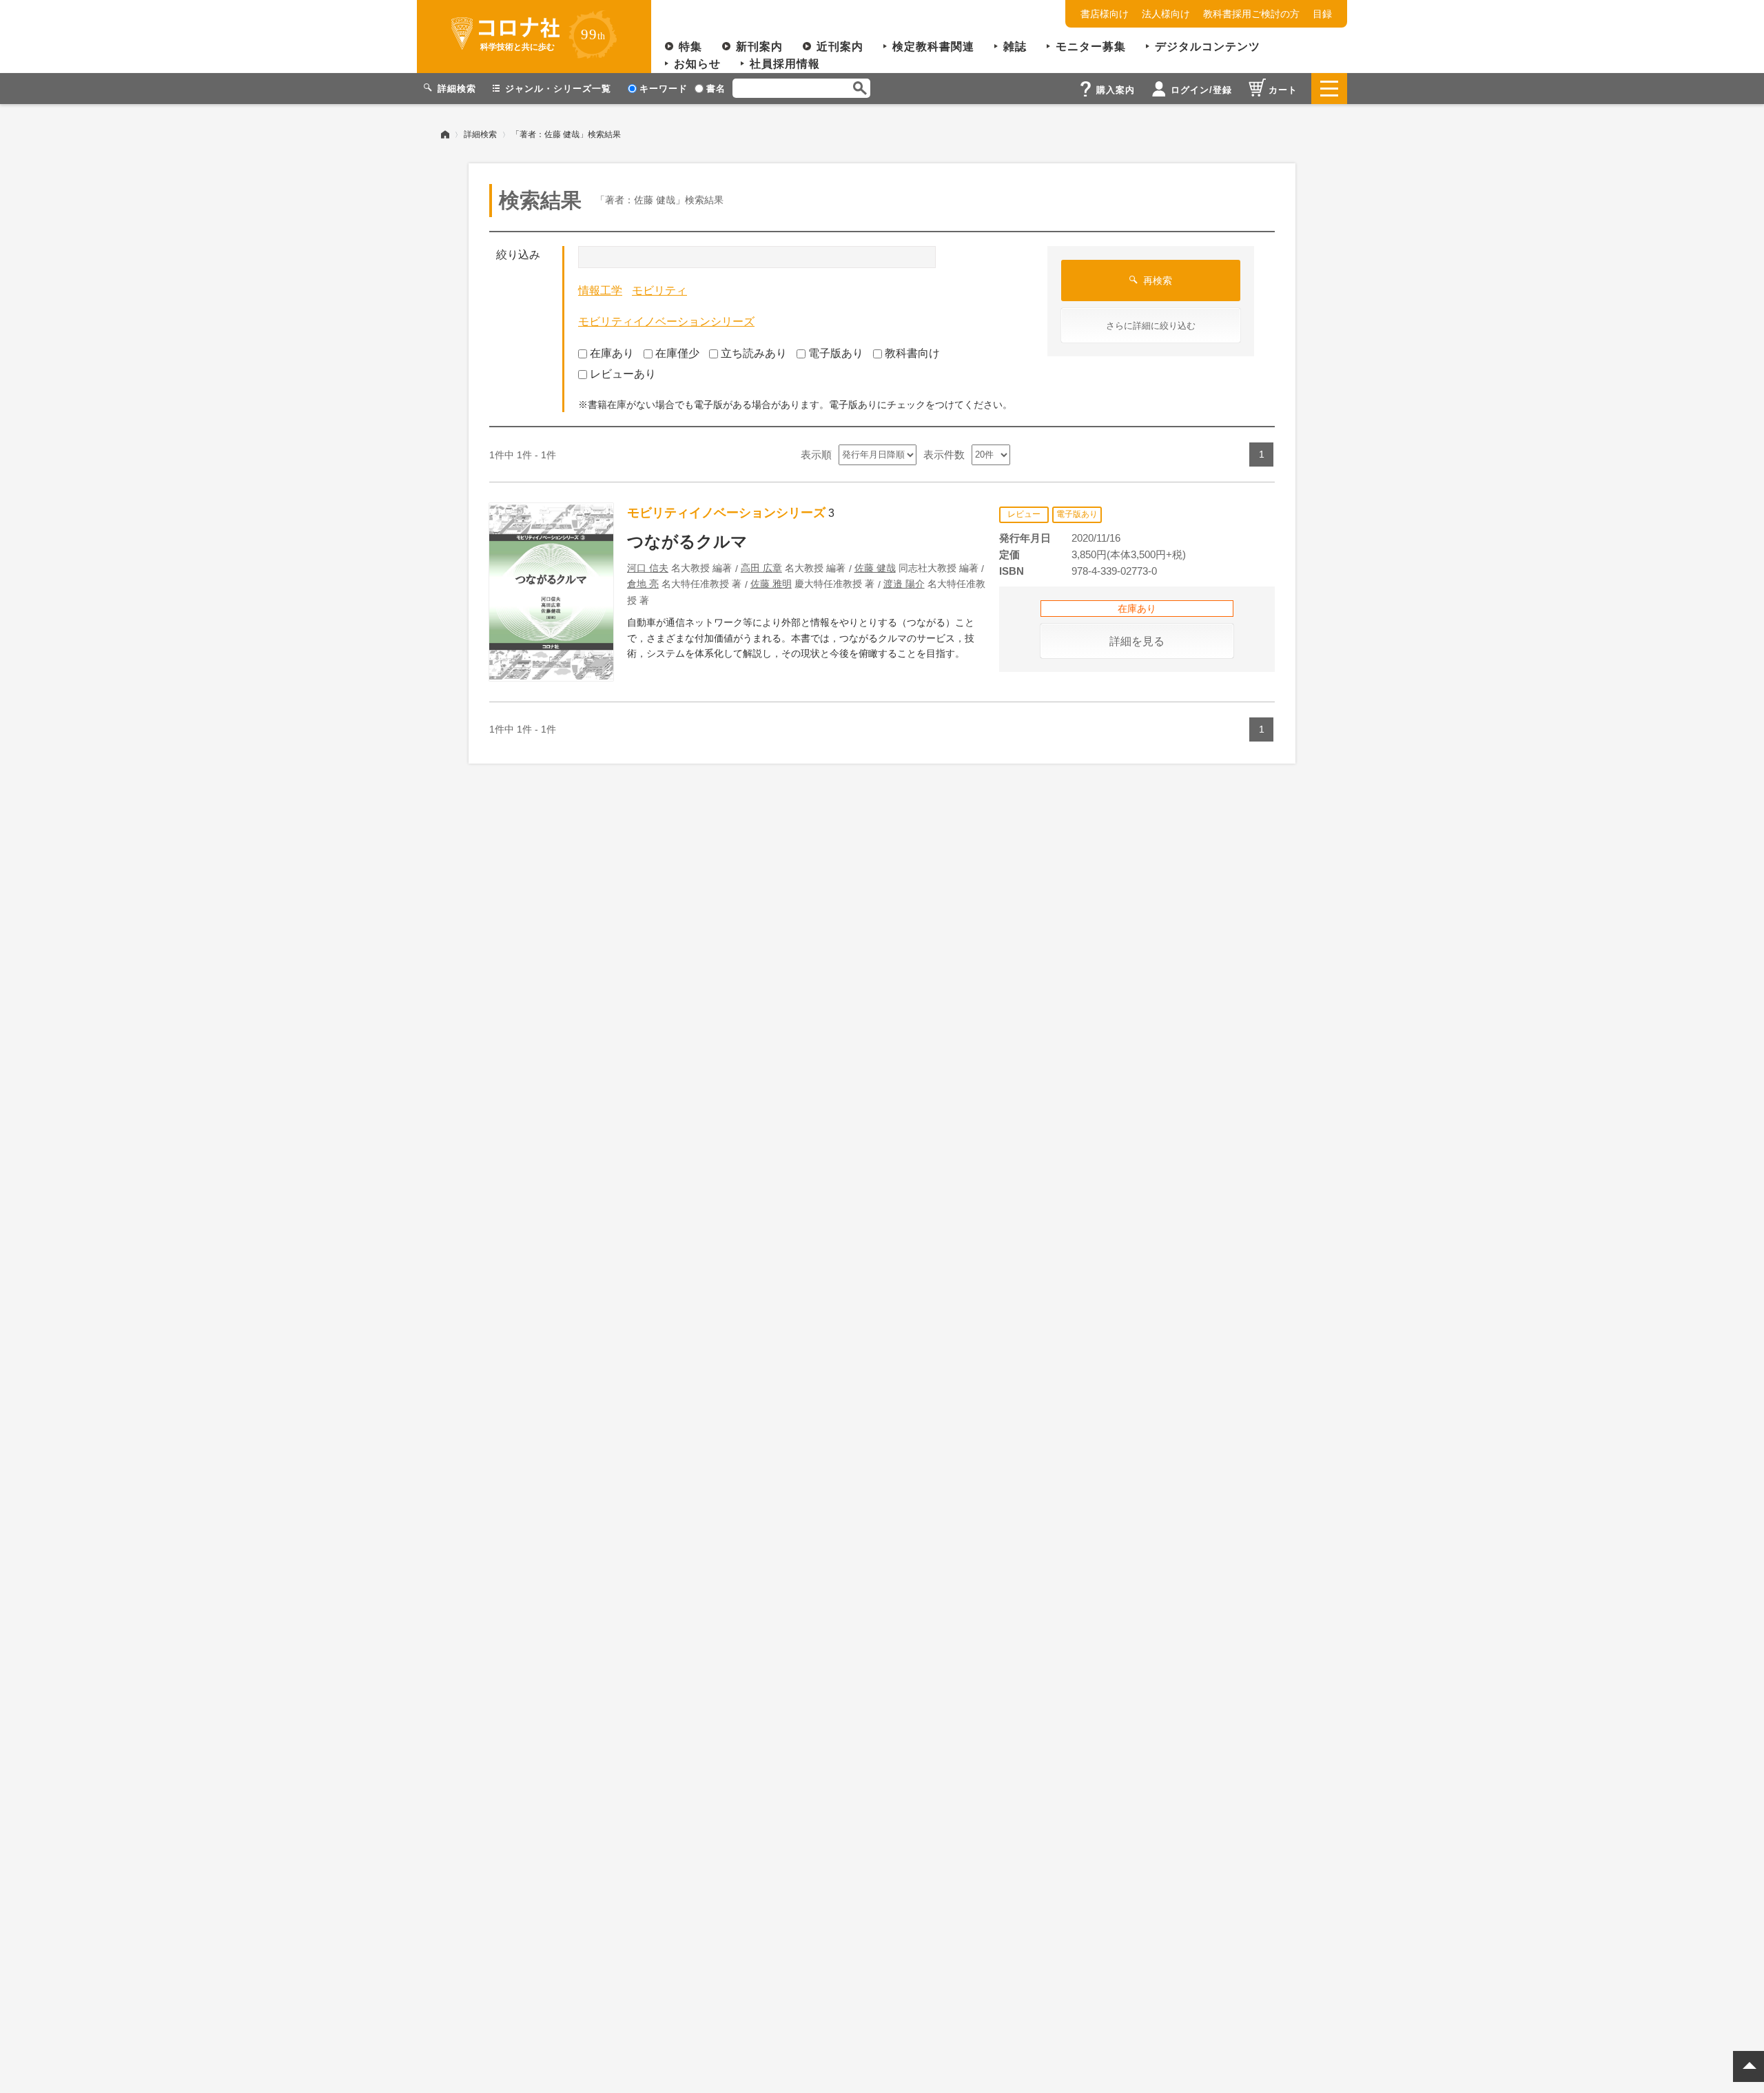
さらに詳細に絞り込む (1151, 326)
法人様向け (1166, 14)
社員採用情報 (785, 64)
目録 (1322, 14)
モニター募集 (1091, 47)
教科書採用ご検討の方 (1251, 14)
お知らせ (697, 64)
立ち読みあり (754, 353)
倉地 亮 (643, 584)
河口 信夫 (648, 568)
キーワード (664, 89)
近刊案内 (840, 47)
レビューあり (623, 374)
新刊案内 (759, 47)
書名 (716, 89)
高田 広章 (761, 568)
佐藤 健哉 (875, 568)
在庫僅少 (677, 353)
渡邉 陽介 (904, 584)
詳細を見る (1137, 641)
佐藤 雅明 (771, 584)
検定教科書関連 (933, 47)
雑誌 (1015, 47)
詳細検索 (480, 134)
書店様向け (1105, 14)
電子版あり (836, 353)
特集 (690, 47)
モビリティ (659, 290)
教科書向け (912, 353)
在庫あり (612, 353)
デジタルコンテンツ (1208, 47)
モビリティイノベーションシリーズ (666, 321)
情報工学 (600, 290)
